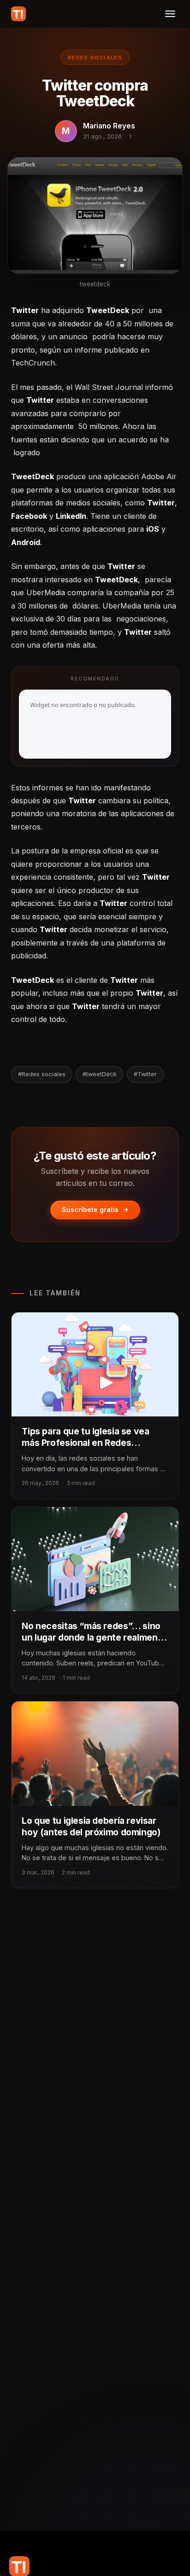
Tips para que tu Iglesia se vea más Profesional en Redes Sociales (85, 1443)
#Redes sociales (42, 1074)
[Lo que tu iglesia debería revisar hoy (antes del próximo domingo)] (95, 1753)
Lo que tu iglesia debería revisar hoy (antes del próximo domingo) (91, 1826)
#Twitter (145, 1074)
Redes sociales (95, 58)
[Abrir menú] (170, 14)
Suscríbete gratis (90, 1210)
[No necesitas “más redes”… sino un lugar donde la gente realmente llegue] (95, 1559)
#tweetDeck (100, 1074)
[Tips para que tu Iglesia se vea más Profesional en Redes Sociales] (95, 1364)
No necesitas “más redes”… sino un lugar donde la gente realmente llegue (94, 1637)
